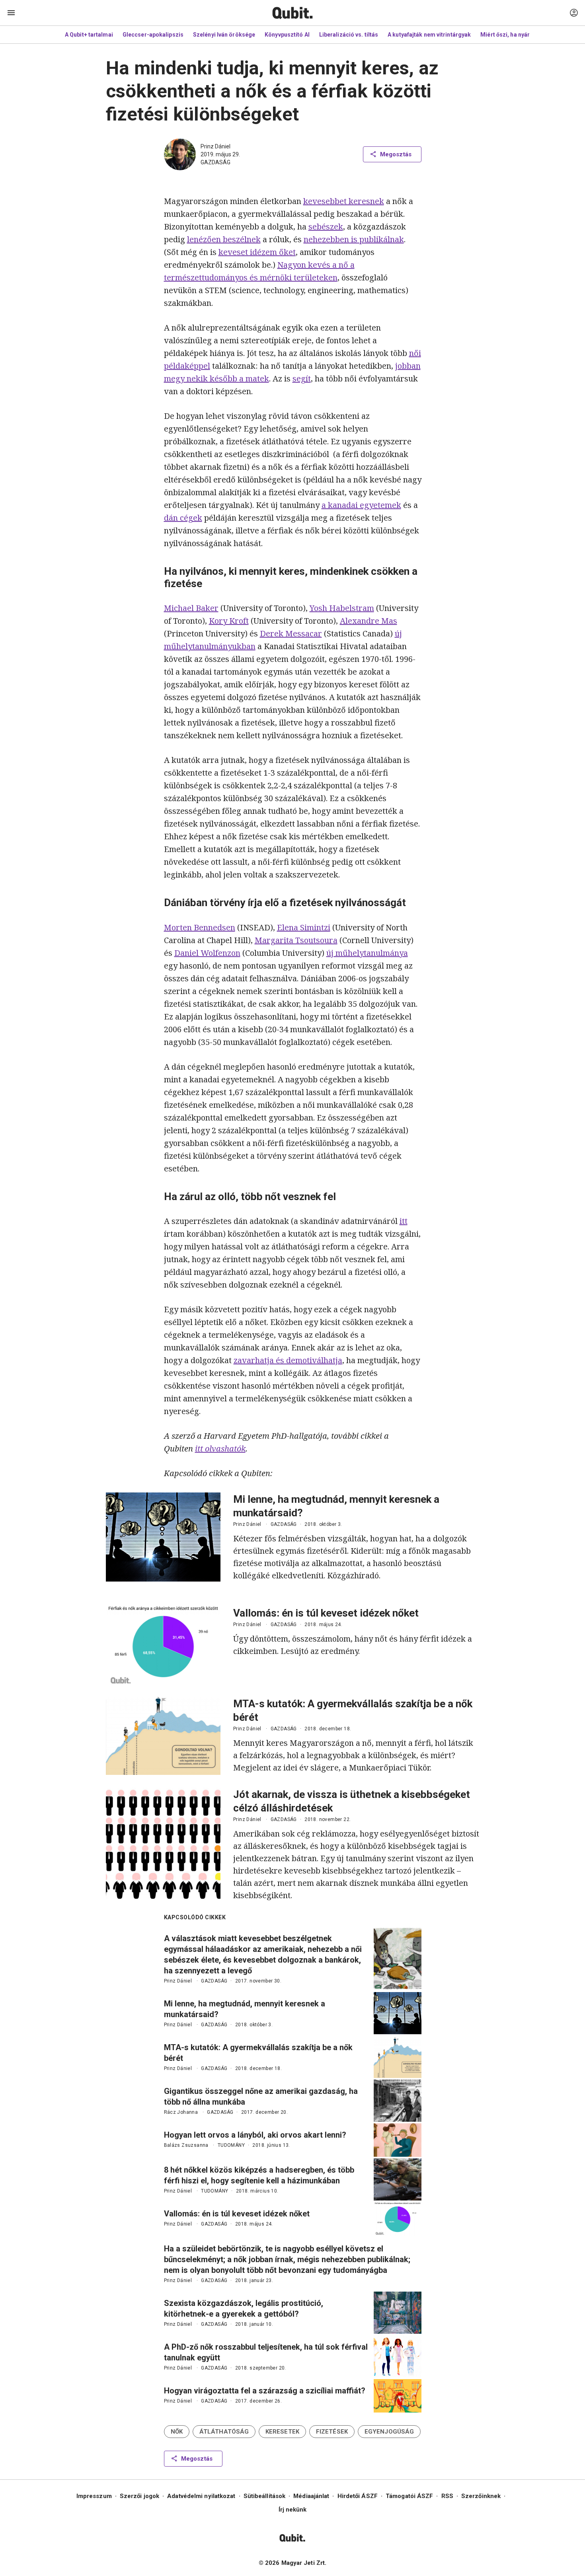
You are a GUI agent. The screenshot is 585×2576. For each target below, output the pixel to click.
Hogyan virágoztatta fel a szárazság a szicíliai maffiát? (265, 2391)
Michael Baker (191, 608)
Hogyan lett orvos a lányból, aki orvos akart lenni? (255, 2135)
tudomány (231, 2145)
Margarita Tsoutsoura (296, 940)
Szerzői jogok (139, 2496)
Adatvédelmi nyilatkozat (201, 2496)
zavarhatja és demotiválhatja (288, 1360)
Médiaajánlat (311, 2496)
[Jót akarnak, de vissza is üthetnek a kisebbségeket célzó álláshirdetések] (163, 1844)
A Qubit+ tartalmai (89, 35)
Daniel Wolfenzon (207, 953)
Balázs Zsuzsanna (186, 2145)
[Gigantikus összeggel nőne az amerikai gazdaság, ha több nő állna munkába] (398, 2101)
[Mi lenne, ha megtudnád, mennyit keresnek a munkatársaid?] (163, 1537)
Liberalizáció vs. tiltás (349, 35)
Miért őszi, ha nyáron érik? (516, 35)
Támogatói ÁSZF (409, 2496)
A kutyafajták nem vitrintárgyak (429, 35)
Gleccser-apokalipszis (153, 35)
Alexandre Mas (369, 621)
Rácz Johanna (181, 2112)
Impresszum (94, 2496)
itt (404, 1221)
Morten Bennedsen (200, 927)
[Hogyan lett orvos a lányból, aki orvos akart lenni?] (398, 2140)
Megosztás (396, 154)
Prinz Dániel (215, 146)
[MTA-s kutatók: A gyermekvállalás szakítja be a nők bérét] (163, 1736)
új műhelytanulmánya (367, 953)
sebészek (326, 227)
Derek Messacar (291, 633)
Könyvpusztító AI (287, 35)
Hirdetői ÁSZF (358, 2496)
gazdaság (215, 162)
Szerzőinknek (481, 2496)
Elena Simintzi (304, 927)
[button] (177, 2432)
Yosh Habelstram (342, 608)
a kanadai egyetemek (361, 505)
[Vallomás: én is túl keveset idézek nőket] (163, 1645)
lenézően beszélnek (224, 239)
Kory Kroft (229, 621)
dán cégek (183, 518)
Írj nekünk (293, 2510)
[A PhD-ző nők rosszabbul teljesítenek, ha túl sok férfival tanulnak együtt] (398, 2356)
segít (302, 378)
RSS (447, 2496)
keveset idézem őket (257, 252)
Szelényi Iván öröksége (224, 35)
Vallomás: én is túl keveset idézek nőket (326, 1613)
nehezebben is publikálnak (354, 239)
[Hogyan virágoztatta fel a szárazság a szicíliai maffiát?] (398, 2396)
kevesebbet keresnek (344, 201)
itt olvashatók (220, 1449)
